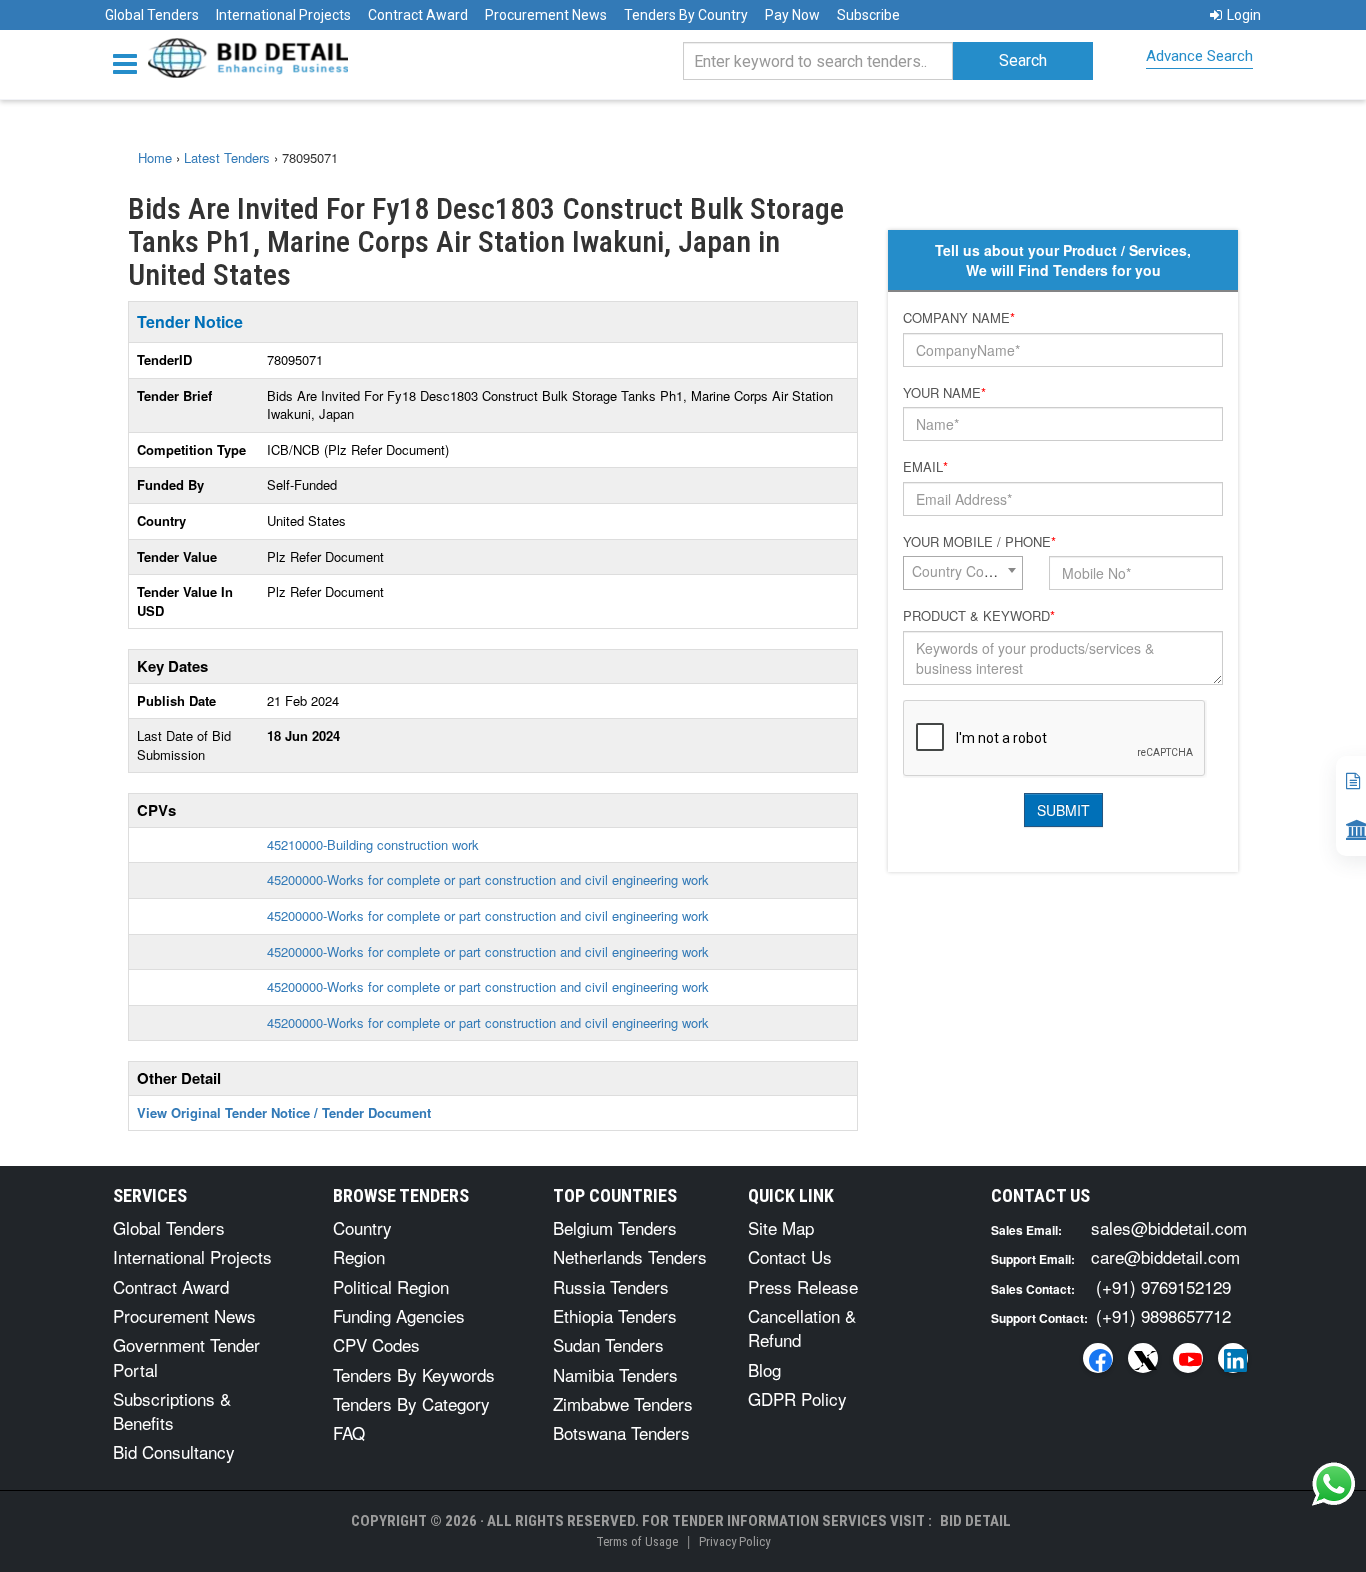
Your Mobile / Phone (979, 542)
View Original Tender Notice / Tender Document (284, 1112)
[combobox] (963, 573)
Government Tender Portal (186, 1356)
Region (359, 1256)
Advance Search (1199, 56)
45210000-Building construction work (373, 844)
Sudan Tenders (608, 1344)
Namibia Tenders (615, 1374)
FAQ (349, 1432)
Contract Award (418, 15)
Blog (764, 1369)
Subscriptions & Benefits (172, 1410)
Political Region (391, 1286)
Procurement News (546, 15)
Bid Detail (975, 1521)
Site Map (781, 1227)
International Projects (283, 15)
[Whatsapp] (1334, 1484)
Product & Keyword (979, 616)
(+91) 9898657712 (1163, 1315)
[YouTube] (1188, 1358)
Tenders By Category (411, 1403)
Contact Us (790, 1256)
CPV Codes (376, 1344)
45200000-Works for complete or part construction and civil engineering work (488, 879)
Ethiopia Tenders (615, 1315)
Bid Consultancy (174, 1451)
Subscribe (868, 15)
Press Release (803, 1286)
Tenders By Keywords (414, 1374)
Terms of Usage (637, 1541)
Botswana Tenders (621, 1432)
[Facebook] (1098, 1358)
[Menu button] (130, 62)
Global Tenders (152, 15)
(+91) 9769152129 (1163, 1286)
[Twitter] (1143, 1358)
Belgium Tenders (615, 1227)
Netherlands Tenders (630, 1256)
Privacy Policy (734, 1541)
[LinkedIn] (1233, 1358)
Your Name (944, 393)
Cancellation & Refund (802, 1327)
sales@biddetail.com (1169, 1227)
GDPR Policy (797, 1398)
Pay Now (792, 15)
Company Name (959, 318)
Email (925, 467)
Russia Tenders (611, 1286)
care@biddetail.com (1165, 1256)
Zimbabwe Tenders (623, 1403)
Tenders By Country (686, 15)
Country (362, 1227)
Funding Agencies (399, 1315)
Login (1244, 15)
